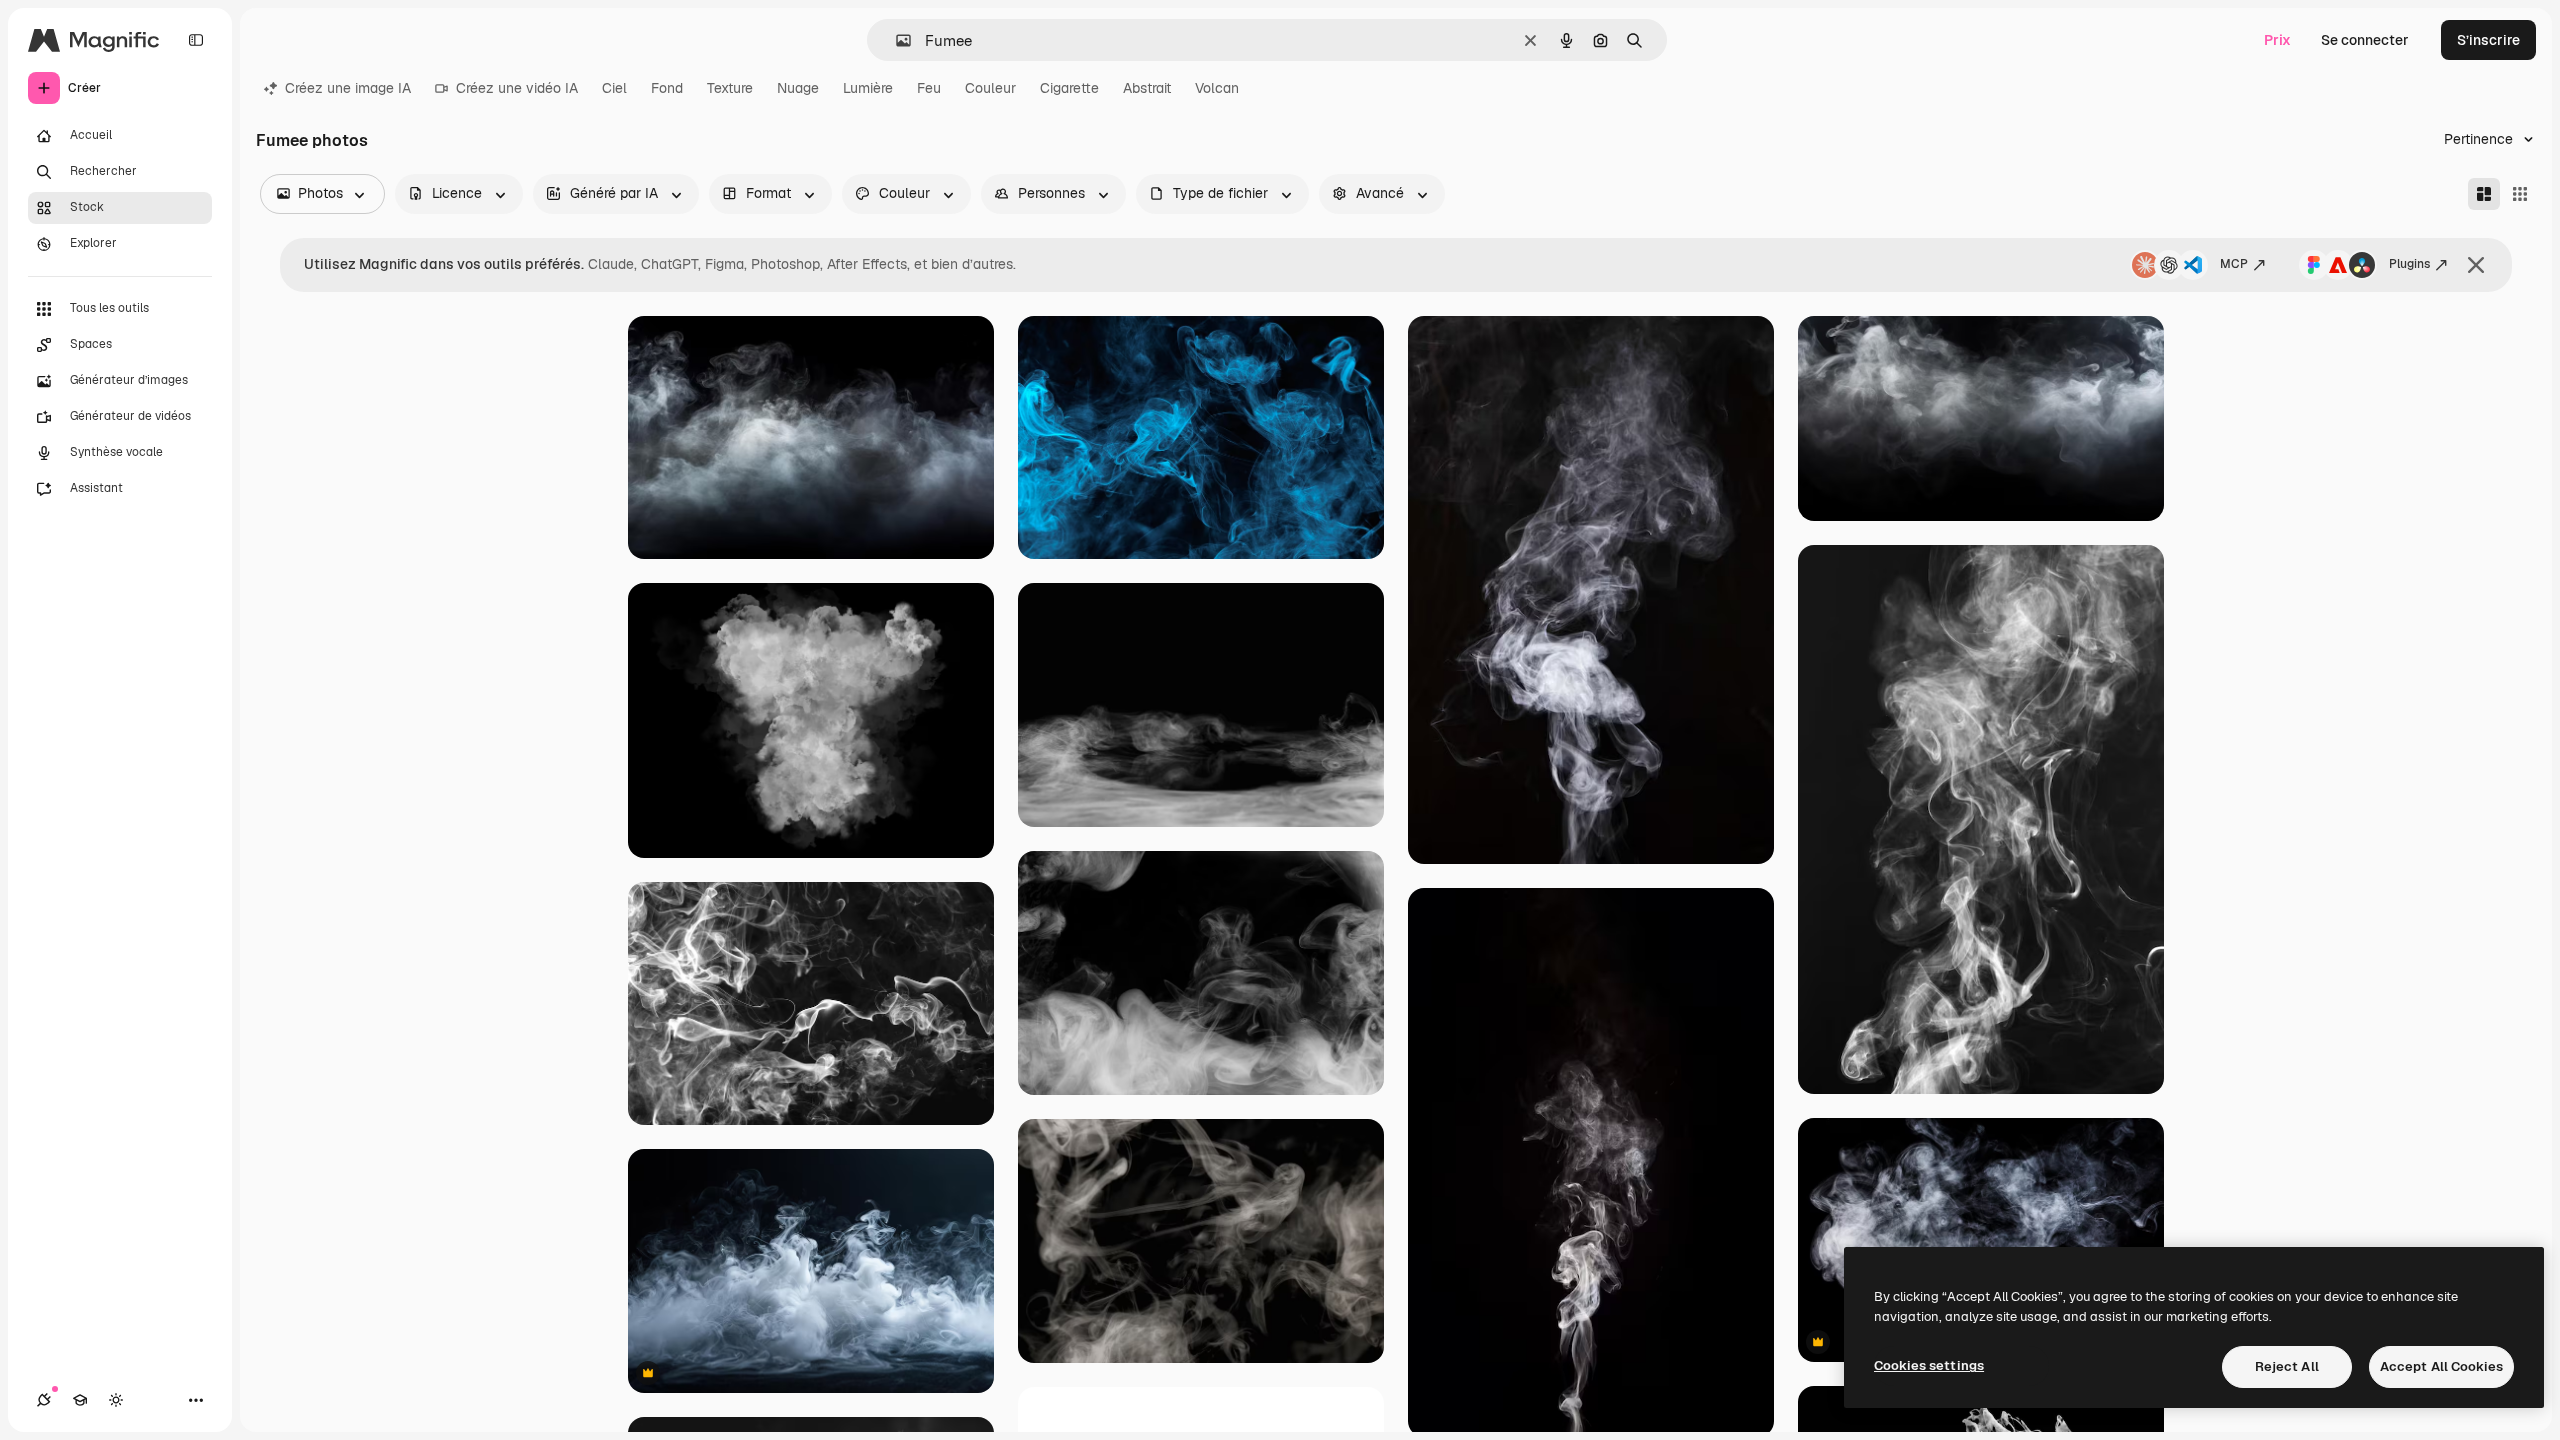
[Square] (2520, 194)
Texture (730, 88)
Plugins (2409, 264)
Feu (929, 88)
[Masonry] (2484, 194)
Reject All (2287, 1366)
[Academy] (80, 1400)
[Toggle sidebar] (196, 40)
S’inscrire (2488, 40)
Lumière (868, 88)
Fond (667, 88)
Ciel (614, 88)
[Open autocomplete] (895, 40)
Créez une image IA (348, 88)
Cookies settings (1929, 1365)
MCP (2234, 264)
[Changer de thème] (116, 1400)
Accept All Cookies (2441, 1366)
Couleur (990, 88)
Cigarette (1069, 88)
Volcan (1217, 88)
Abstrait (1147, 88)
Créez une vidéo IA (517, 88)
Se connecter (2365, 40)
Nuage (798, 88)
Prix (2277, 40)
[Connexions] (44, 1400)
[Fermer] (2476, 265)
